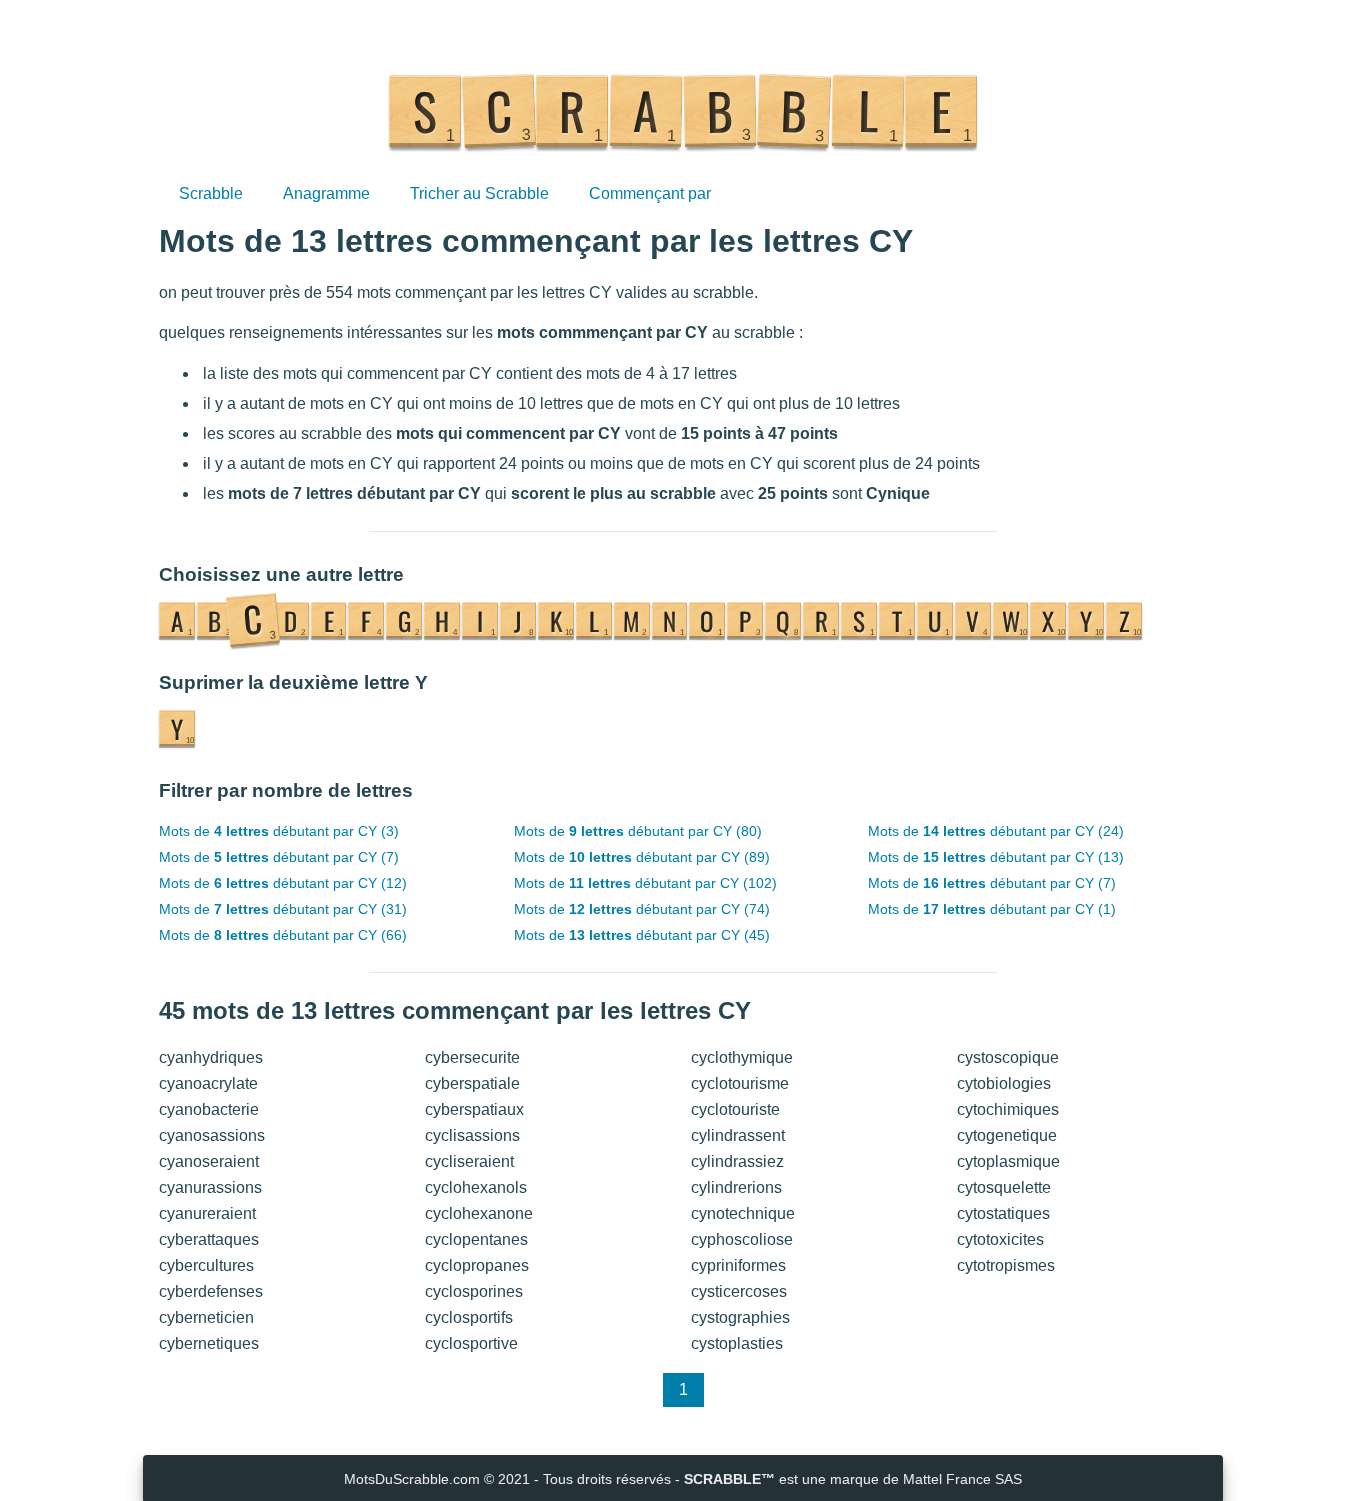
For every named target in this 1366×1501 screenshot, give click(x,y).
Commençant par (650, 193)
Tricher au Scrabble (479, 193)
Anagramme (326, 193)
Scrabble (211, 193)
